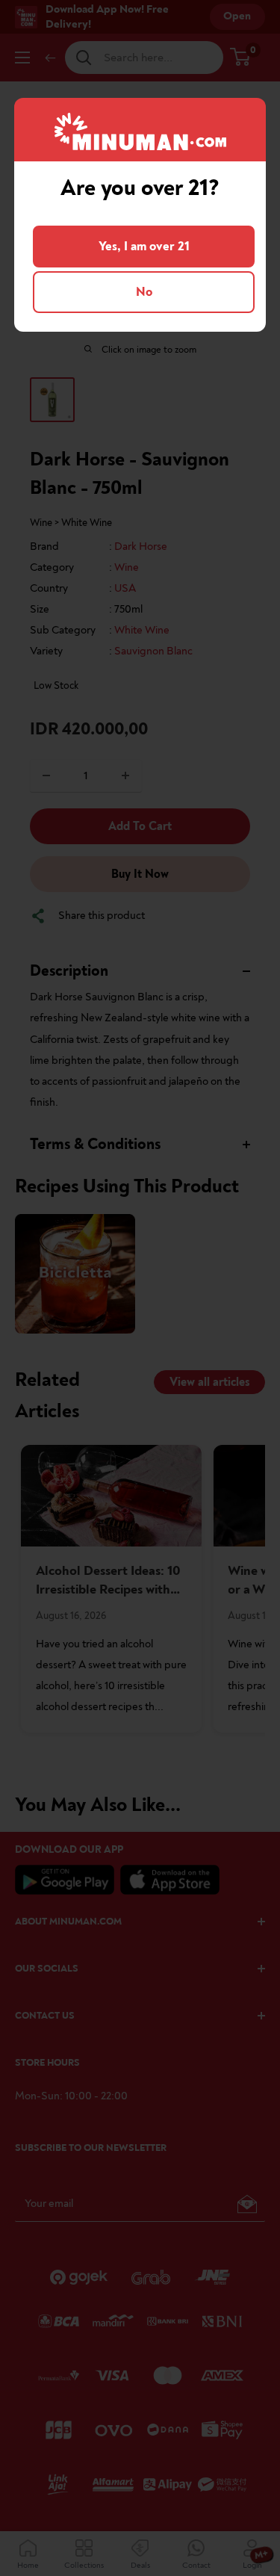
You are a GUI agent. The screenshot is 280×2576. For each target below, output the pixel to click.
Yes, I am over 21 (144, 246)
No (144, 292)
